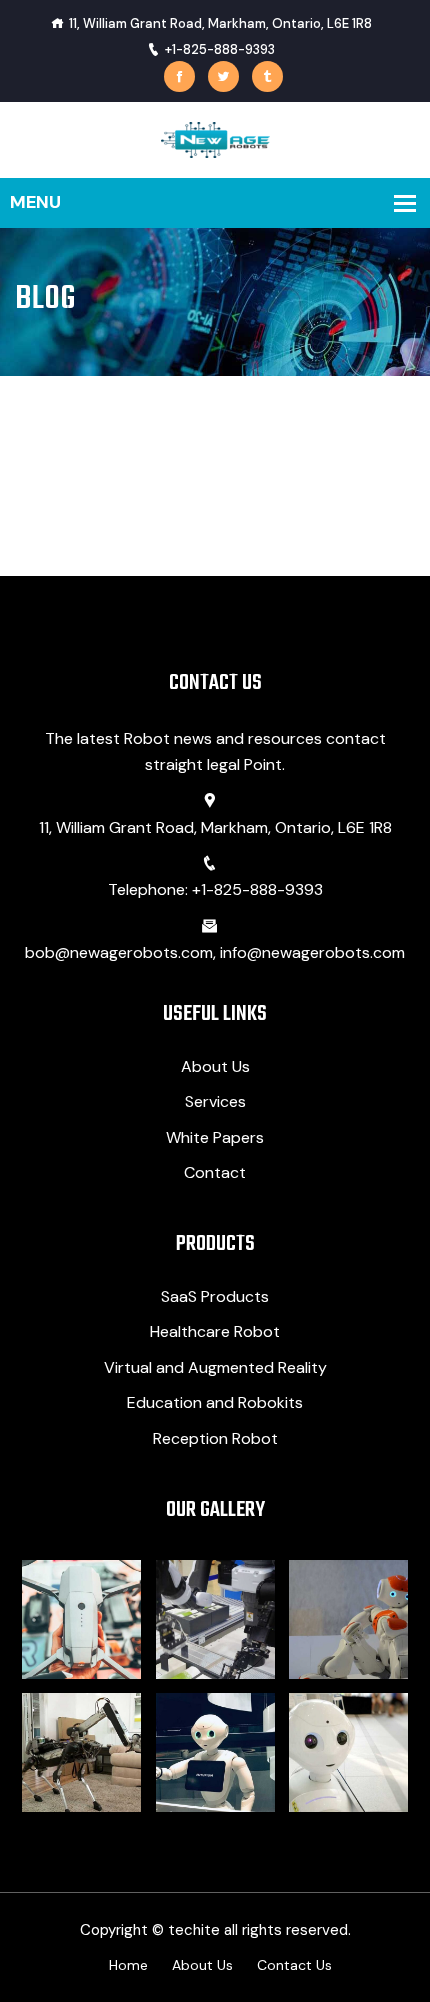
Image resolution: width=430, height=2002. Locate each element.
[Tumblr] (267, 76)
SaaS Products (215, 1296)
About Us (215, 1066)
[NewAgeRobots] (215, 138)
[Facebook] (179, 76)
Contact (215, 1172)
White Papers (215, 1137)
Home (128, 1965)
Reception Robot (215, 1438)
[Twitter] (223, 76)
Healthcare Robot (215, 1331)
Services (215, 1101)
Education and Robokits (215, 1402)
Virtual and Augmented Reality (215, 1367)
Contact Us (294, 1965)
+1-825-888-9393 (220, 49)
